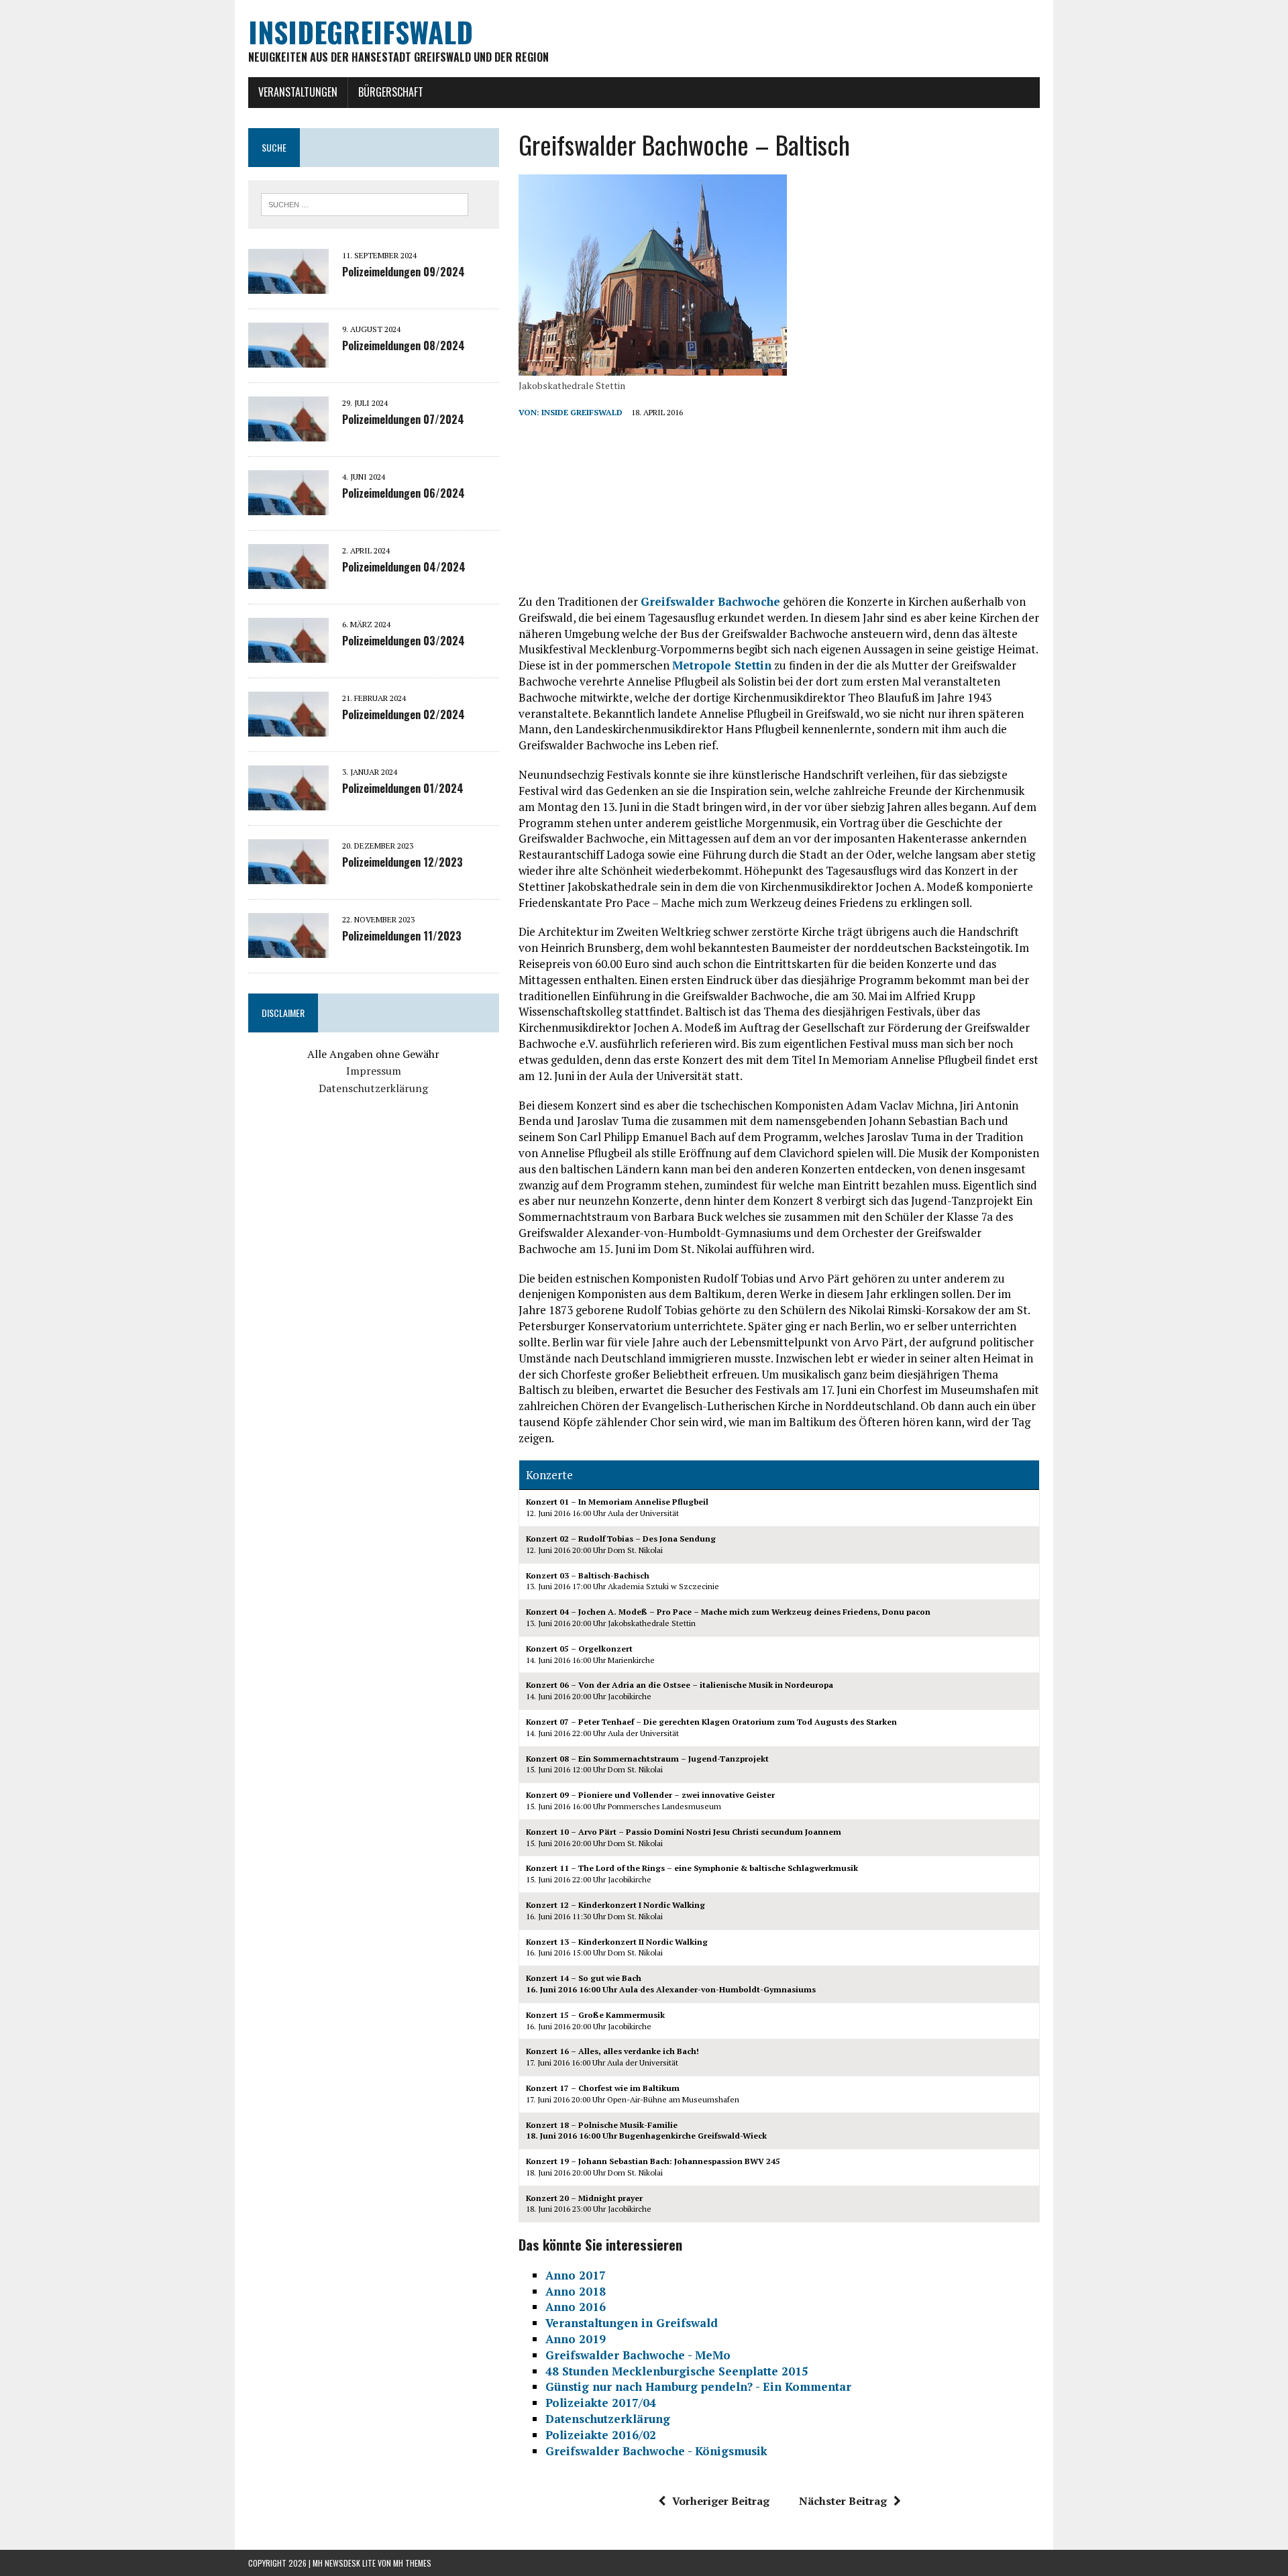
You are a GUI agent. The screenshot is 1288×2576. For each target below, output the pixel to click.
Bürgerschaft (391, 92)
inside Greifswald (582, 412)
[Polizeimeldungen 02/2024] (288, 727)
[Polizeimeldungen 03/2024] (288, 653)
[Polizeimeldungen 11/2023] (288, 949)
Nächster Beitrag (843, 2501)
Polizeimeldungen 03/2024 (404, 641)
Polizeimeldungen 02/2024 (404, 714)
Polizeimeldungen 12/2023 (402, 862)
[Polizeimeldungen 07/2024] (288, 432)
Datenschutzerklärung (373, 1088)
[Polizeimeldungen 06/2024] (288, 506)
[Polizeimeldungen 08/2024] (288, 358)
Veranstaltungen (298, 92)
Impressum (374, 1071)
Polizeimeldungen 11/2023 (402, 936)
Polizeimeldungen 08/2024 (404, 345)
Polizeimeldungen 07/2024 (403, 419)
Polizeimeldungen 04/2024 (404, 567)
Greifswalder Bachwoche (710, 601)
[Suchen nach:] (365, 203)
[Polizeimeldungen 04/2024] (288, 580)
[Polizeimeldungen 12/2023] (288, 875)
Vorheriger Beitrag (721, 2501)
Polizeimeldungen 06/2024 (404, 493)
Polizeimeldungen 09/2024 (404, 272)
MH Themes (412, 2563)
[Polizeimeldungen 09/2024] (288, 284)
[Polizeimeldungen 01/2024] (288, 801)
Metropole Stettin (722, 665)
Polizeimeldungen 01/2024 (403, 788)
